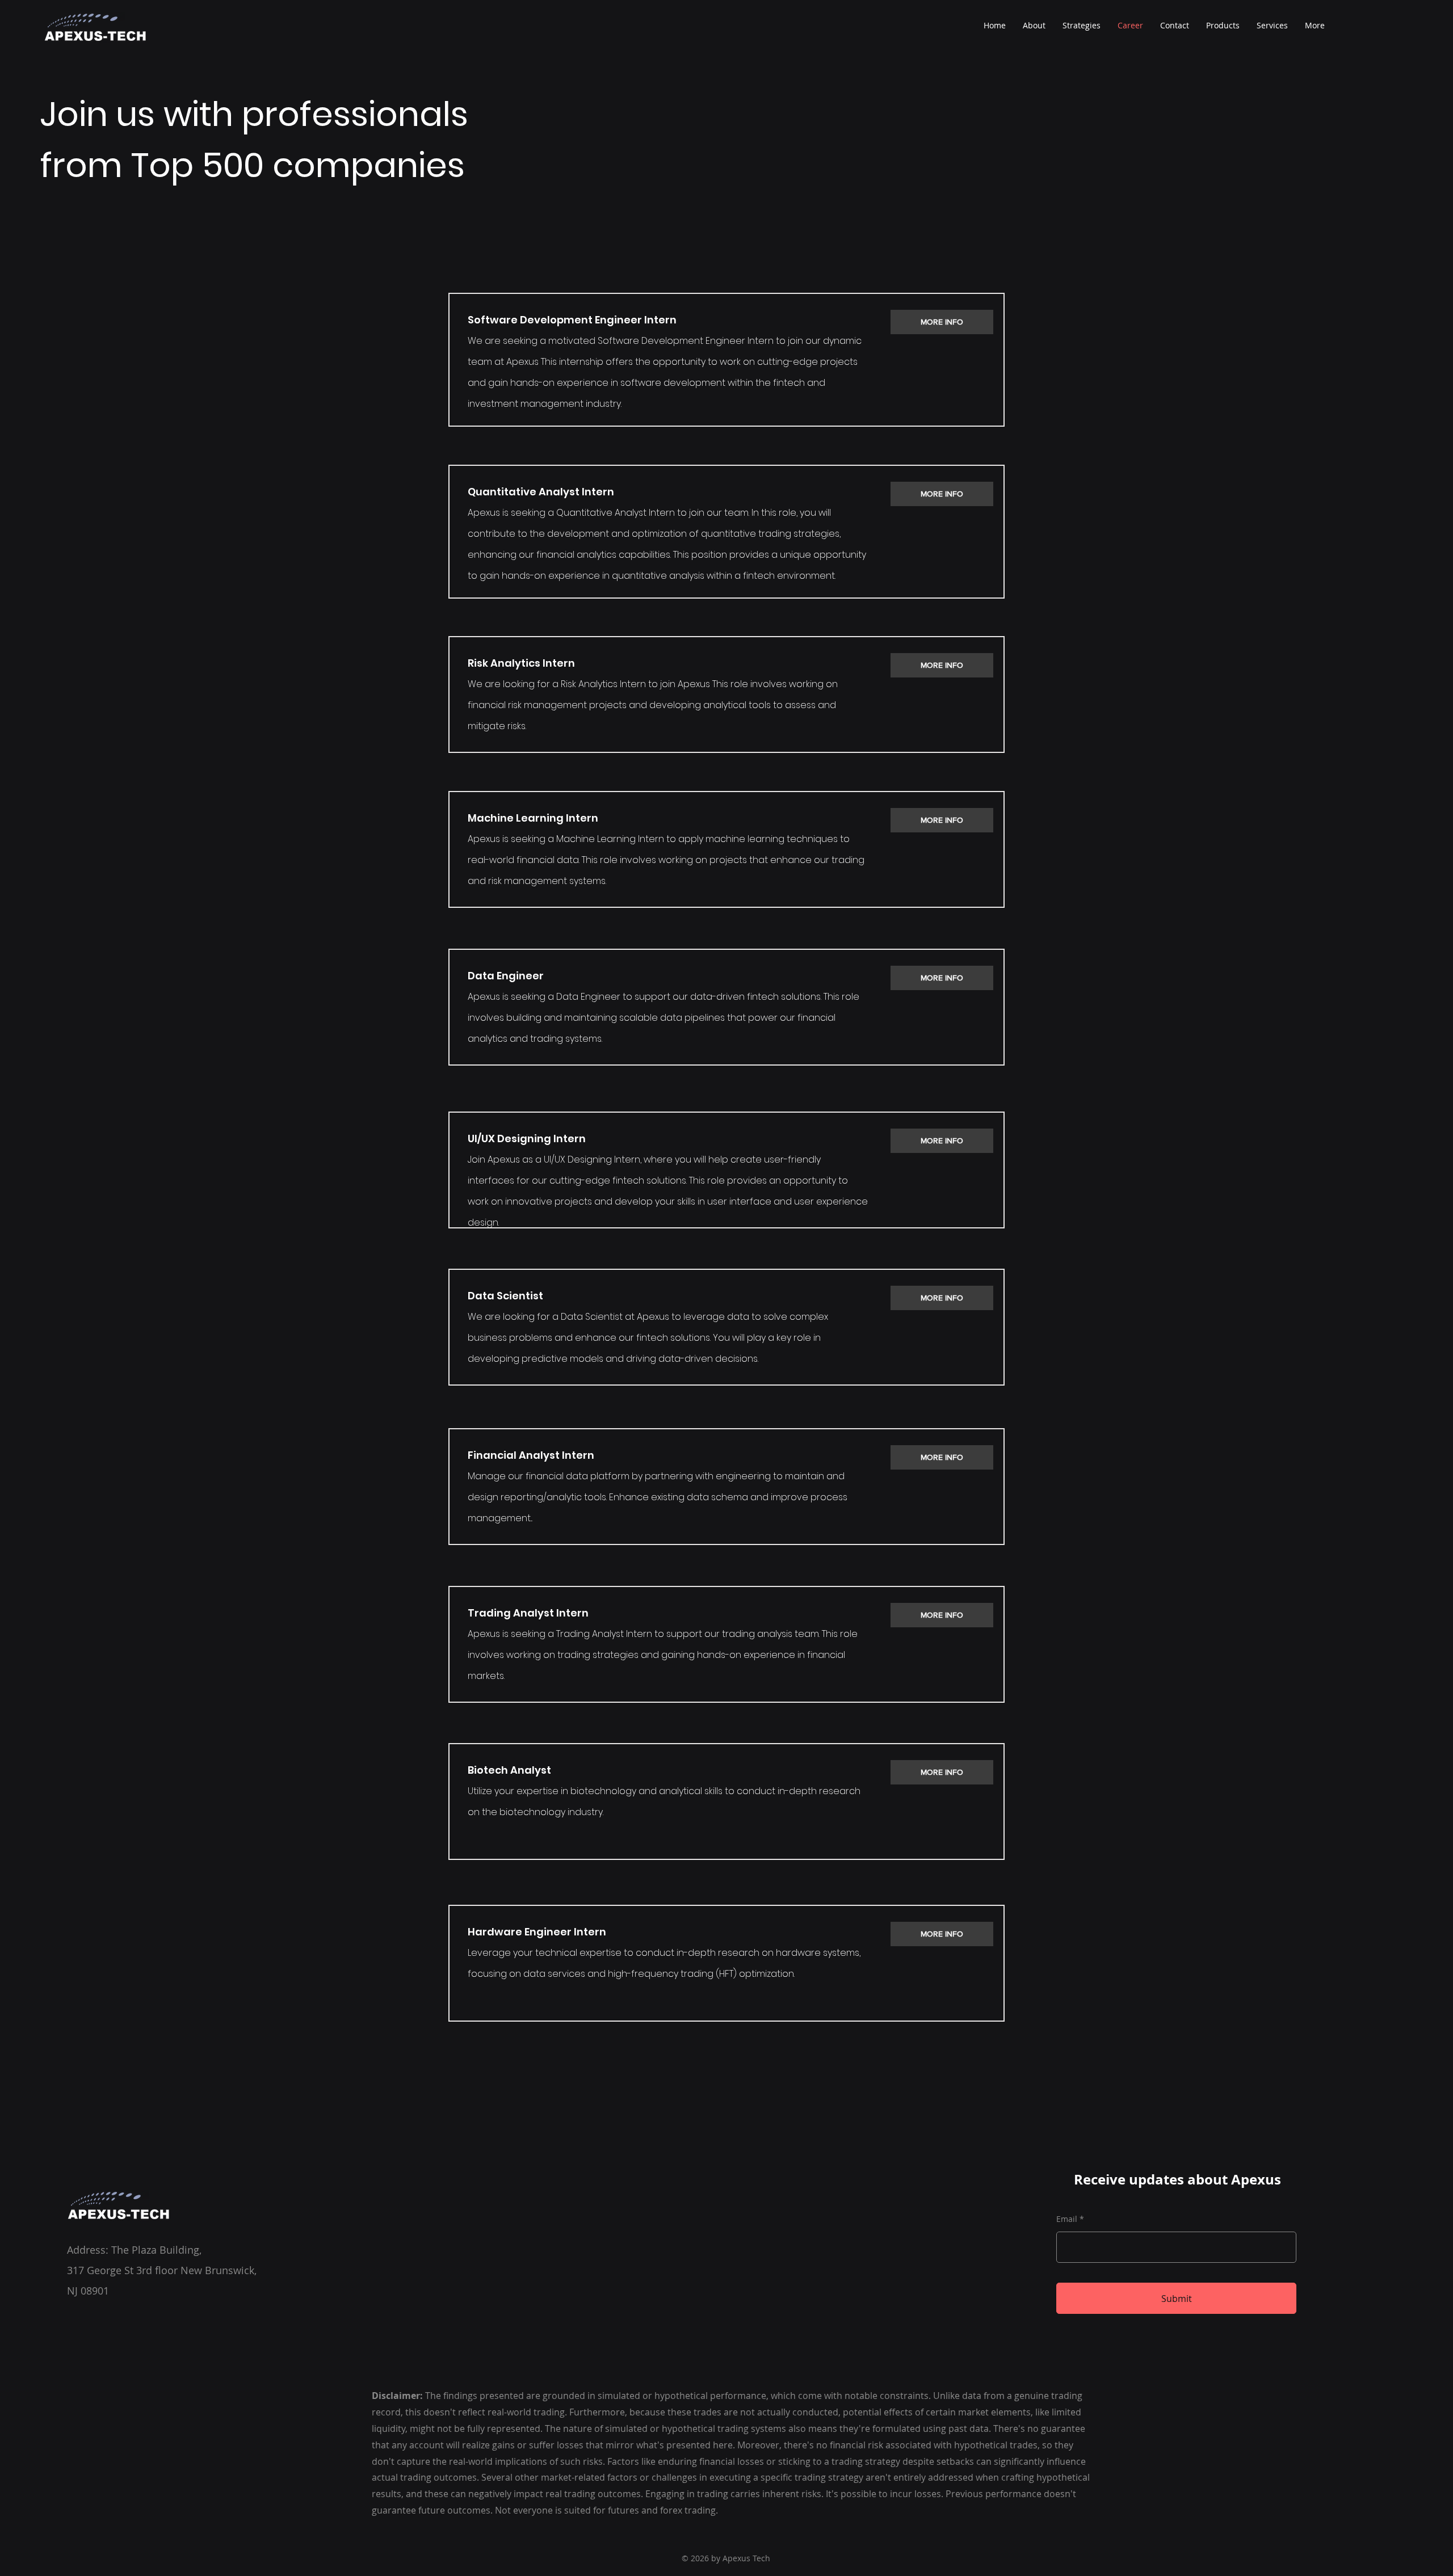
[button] (1223, 26)
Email (1067, 2219)
